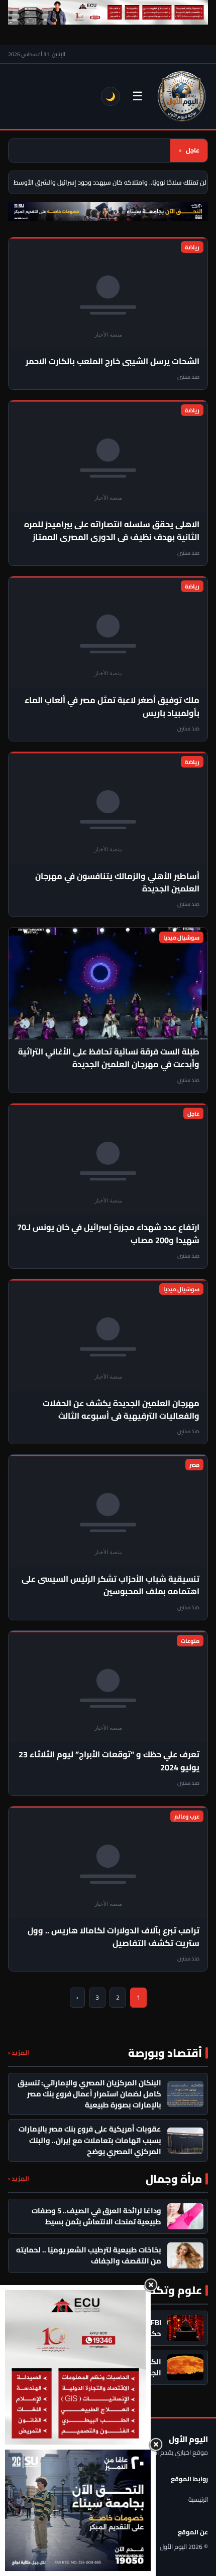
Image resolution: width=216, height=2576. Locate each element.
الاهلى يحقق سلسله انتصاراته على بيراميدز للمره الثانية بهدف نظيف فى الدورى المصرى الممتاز (112, 531)
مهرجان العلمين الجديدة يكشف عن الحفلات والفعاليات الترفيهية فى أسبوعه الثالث (121, 1409)
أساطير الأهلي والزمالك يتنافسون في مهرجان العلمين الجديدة (117, 882)
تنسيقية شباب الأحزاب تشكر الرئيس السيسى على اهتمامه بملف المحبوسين (111, 1585)
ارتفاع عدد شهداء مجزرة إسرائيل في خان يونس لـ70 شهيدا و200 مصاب (108, 1233)
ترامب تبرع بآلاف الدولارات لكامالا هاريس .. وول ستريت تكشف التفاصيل (114, 1937)
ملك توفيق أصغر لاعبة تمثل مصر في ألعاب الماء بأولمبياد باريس (112, 706)
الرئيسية (198, 2499)
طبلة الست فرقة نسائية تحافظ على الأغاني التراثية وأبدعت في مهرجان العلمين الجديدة (109, 1058)
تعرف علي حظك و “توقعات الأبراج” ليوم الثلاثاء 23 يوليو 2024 (109, 1761)
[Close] (151, 2285)
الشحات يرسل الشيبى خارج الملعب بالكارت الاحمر (113, 361)
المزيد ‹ (19, 2053)
